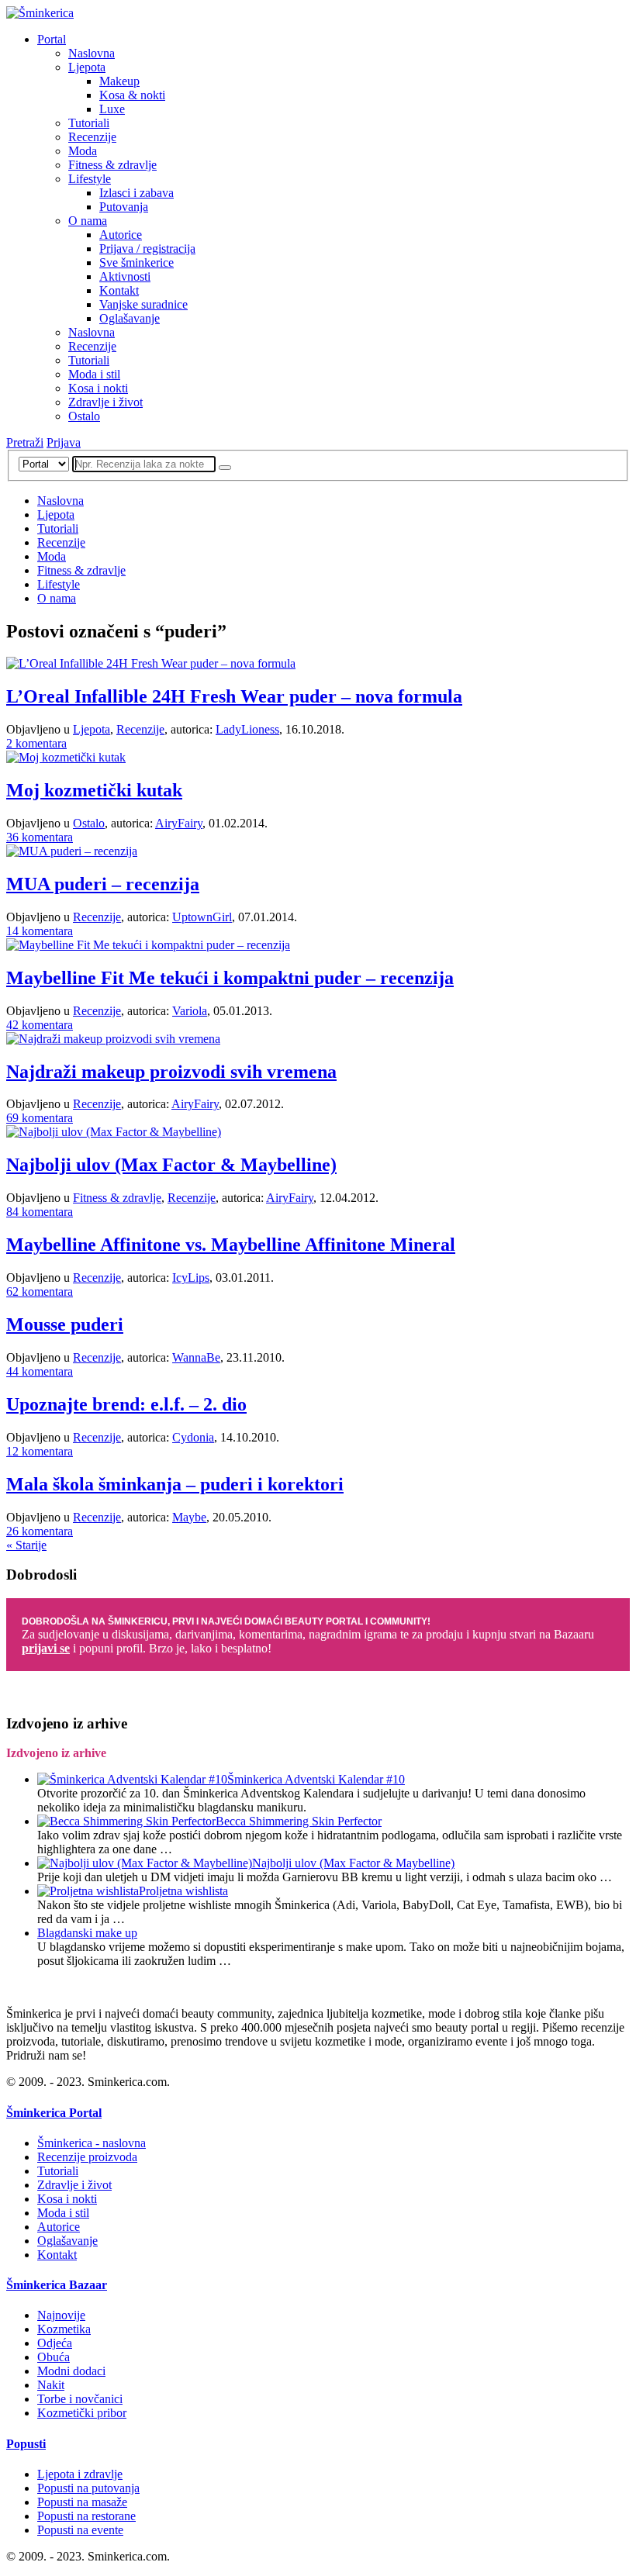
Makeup (119, 81)
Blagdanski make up (87, 1933)
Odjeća (55, 2343)
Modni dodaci (71, 2371)
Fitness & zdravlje (112, 165)
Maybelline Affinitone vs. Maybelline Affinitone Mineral (231, 1245)
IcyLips (191, 1278)
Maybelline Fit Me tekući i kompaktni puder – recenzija (230, 978)
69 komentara (40, 1118)
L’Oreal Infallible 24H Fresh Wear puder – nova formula (234, 696)
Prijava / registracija (147, 249)
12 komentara (40, 1451)
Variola (190, 1011)
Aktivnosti (125, 276)
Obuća (54, 2357)
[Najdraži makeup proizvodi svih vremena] (113, 1039)
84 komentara (40, 1212)
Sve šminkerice (137, 262)
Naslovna (92, 53)
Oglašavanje (130, 318)
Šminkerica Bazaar (57, 2285)
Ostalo (84, 416)
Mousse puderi (65, 1324)
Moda (83, 151)
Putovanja (124, 207)
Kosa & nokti (132, 95)
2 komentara (36, 743)
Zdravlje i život (105, 402)
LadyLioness (247, 729)
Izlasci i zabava (137, 193)
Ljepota (87, 67)
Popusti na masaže (82, 2502)
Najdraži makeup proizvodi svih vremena (171, 1072)
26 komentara (40, 1531)
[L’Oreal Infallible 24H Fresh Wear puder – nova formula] (151, 663)
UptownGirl (202, 917)
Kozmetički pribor (82, 2413)
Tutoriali (89, 123)
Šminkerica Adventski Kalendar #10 (316, 1779)
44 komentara (40, 1371)
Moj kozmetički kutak (94, 790)
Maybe (189, 1517)
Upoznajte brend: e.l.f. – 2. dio (126, 1404)
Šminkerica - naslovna (92, 2143)
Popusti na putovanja (88, 2488)
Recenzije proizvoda (87, 2157)
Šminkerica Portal (54, 2113)
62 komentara (40, 1291)
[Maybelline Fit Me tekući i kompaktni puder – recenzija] (148, 945)
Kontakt (119, 290)
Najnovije (61, 2315)
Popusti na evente (80, 2530)
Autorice (121, 235)
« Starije (26, 1545)
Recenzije (92, 137)
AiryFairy (179, 823)
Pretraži (25, 442)
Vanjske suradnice (143, 304)
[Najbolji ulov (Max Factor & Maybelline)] (114, 1132)
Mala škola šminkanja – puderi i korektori (175, 1484)
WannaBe (196, 1357)
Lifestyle (90, 179)
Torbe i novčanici (80, 2399)
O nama (88, 221)
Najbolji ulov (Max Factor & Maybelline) (171, 1165)
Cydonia (193, 1437)
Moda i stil (94, 374)
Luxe (112, 109)
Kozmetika (64, 2329)
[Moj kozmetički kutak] (66, 757)
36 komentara (40, 837)
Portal (52, 39)
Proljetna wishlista (183, 1891)
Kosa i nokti (98, 388)
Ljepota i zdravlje (80, 2474)
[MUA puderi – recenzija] (72, 851)
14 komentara (40, 931)
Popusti (26, 2444)
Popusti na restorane (86, 2516)
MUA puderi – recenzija (103, 884)
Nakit (51, 2385)
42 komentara (40, 1025)
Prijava (64, 442)
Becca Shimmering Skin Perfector (299, 1821)
